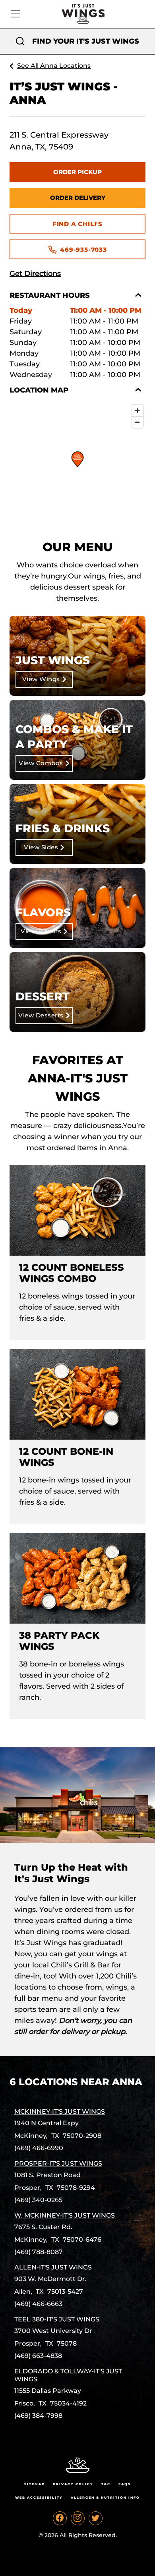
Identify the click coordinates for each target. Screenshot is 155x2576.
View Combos (41, 763)
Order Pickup (77, 172)
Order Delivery (78, 198)
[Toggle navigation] (15, 14)
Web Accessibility (39, 2497)
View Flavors (41, 931)
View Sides (41, 847)
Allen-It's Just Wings (53, 2267)
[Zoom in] (137, 411)
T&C (106, 2484)
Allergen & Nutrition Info (105, 2497)
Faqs (125, 2484)
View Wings (41, 679)
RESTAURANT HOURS (50, 295)
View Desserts (41, 1015)
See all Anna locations (54, 66)
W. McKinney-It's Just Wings (65, 2215)
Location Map (39, 390)
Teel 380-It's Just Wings (57, 2319)
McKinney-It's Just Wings (60, 2112)
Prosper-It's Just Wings (58, 2163)
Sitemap (35, 2484)
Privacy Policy (73, 2484)
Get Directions (35, 274)
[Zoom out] (137, 422)
